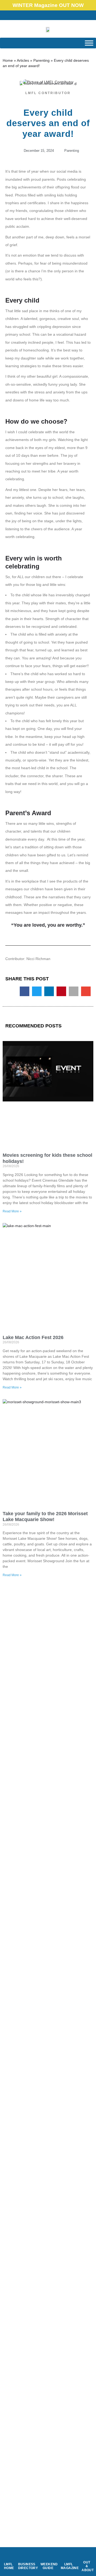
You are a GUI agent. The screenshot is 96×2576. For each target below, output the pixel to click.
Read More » (12, 1211)
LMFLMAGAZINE (70, 2566)
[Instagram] (59, 15)
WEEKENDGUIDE (49, 2566)
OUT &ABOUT (88, 2566)
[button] (37, 15)
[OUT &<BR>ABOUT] (87, 2554)
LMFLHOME (9, 2566)
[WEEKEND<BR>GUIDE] (48, 2556)
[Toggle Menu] (89, 43)
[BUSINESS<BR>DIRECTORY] (27, 2556)
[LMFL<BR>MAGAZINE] (69, 2556)
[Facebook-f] (48, 15)
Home (8, 60)
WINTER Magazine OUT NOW (48, 5)
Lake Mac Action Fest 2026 (33, 1337)
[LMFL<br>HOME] (8, 2556)
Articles (23, 60)
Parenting (41, 60)
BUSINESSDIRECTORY (28, 2566)
